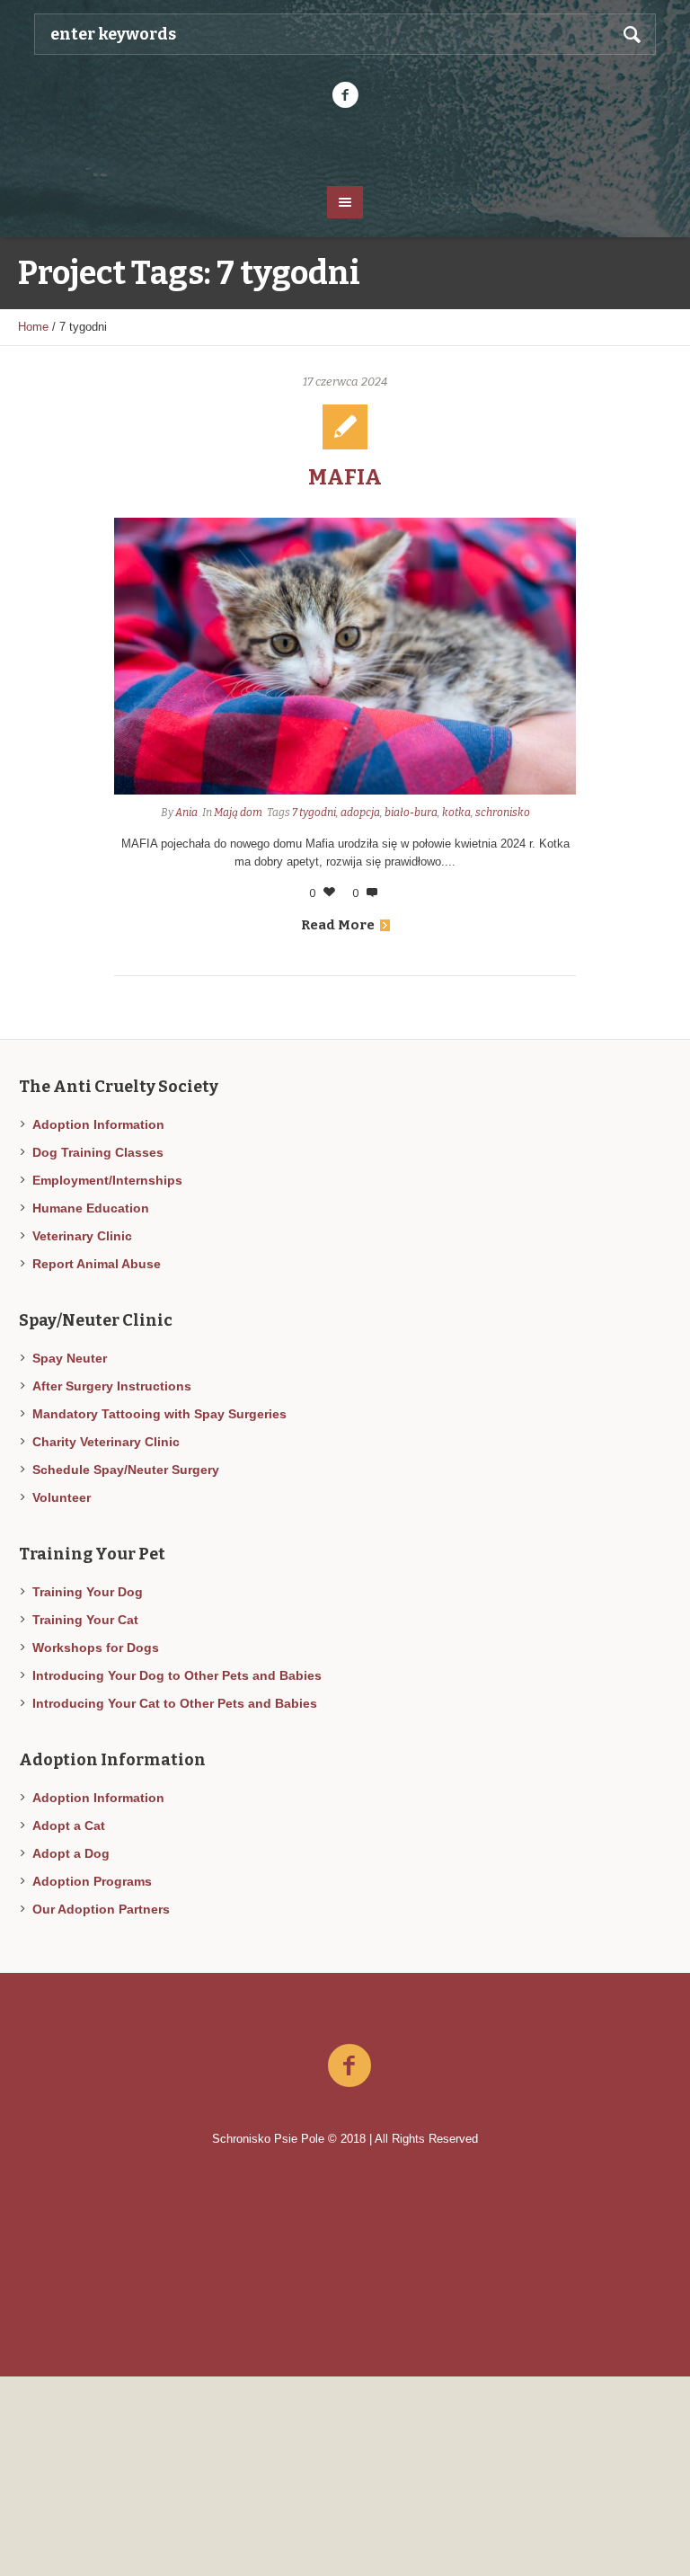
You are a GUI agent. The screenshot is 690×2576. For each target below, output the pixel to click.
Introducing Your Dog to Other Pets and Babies (177, 1675)
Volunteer (62, 1497)
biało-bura (411, 813)
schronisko (503, 813)
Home (33, 327)
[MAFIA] (345, 656)
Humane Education (91, 1208)
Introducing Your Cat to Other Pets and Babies (175, 1703)
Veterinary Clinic (82, 1236)
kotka (456, 813)
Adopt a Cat (69, 1825)
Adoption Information (98, 1124)
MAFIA (345, 477)
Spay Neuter (70, 1358)
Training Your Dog (88, 1592)
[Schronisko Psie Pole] (345, 146)
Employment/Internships (107, 1180)
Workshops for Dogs (96, 1648)
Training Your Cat (85, 1620)
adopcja (360, 813)
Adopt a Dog (71, 1853)
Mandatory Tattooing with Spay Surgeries (159, 1414)
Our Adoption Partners (101, 1909)
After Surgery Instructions (112, 1386)
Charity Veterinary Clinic (106, 1442)
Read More (338, 925)
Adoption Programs (92, 1881)
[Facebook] (345, 95)
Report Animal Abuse (97, 1264)
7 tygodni (314, 813)
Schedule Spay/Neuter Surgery (126, 1470)
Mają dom (238, 813)
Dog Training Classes (98, 1152)
